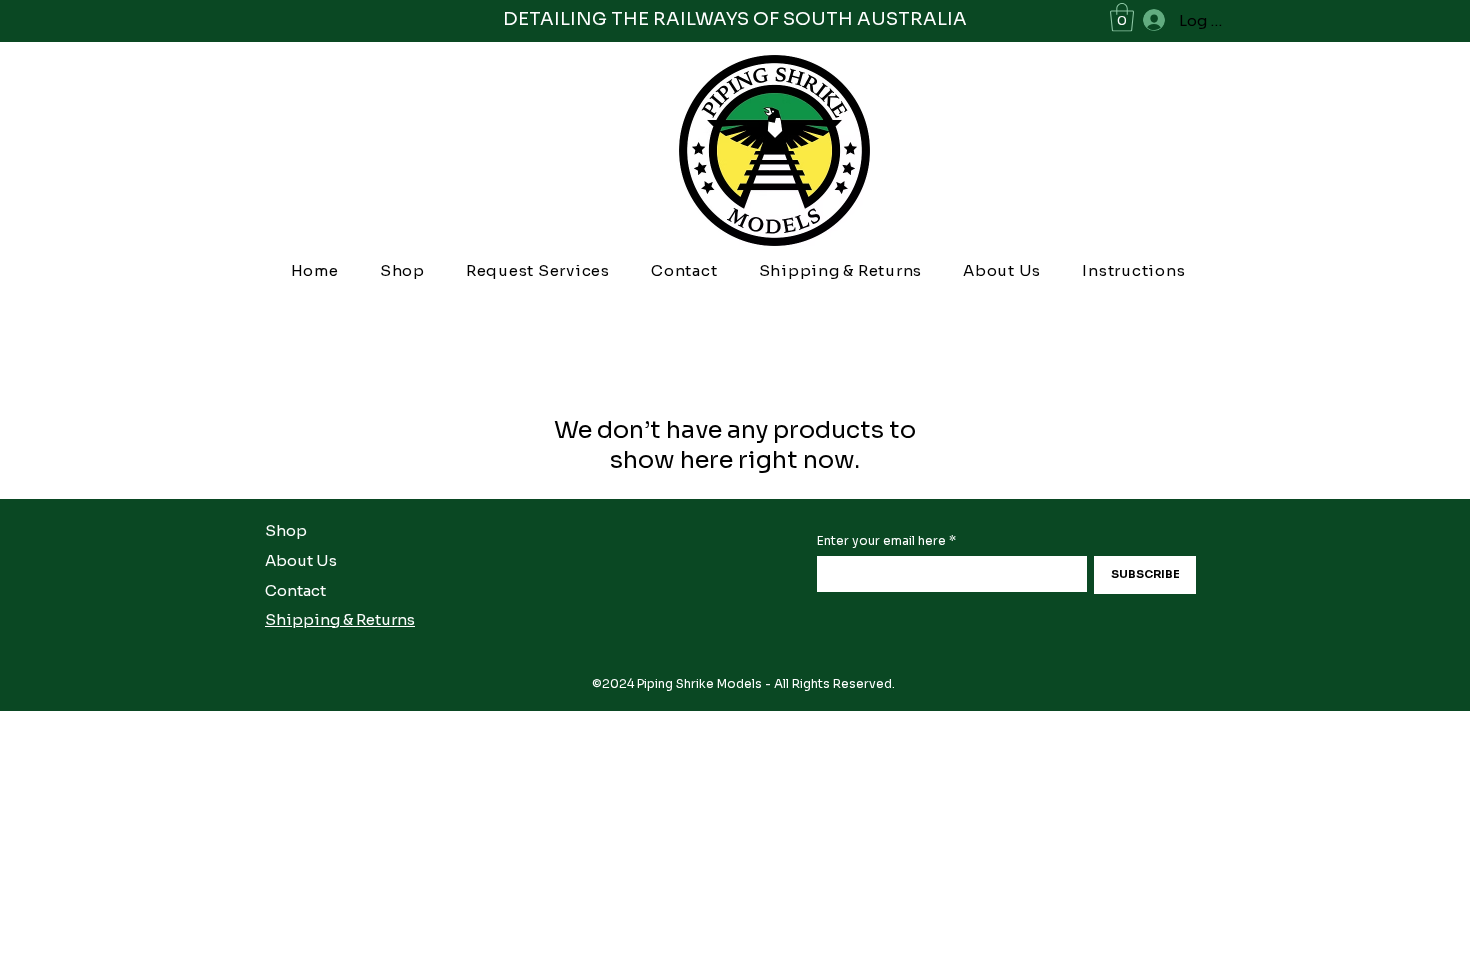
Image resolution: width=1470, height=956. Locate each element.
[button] (1122, 17)
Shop (286, 530)
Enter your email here (881, 541)
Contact (295, 590)
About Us (301, 560)
